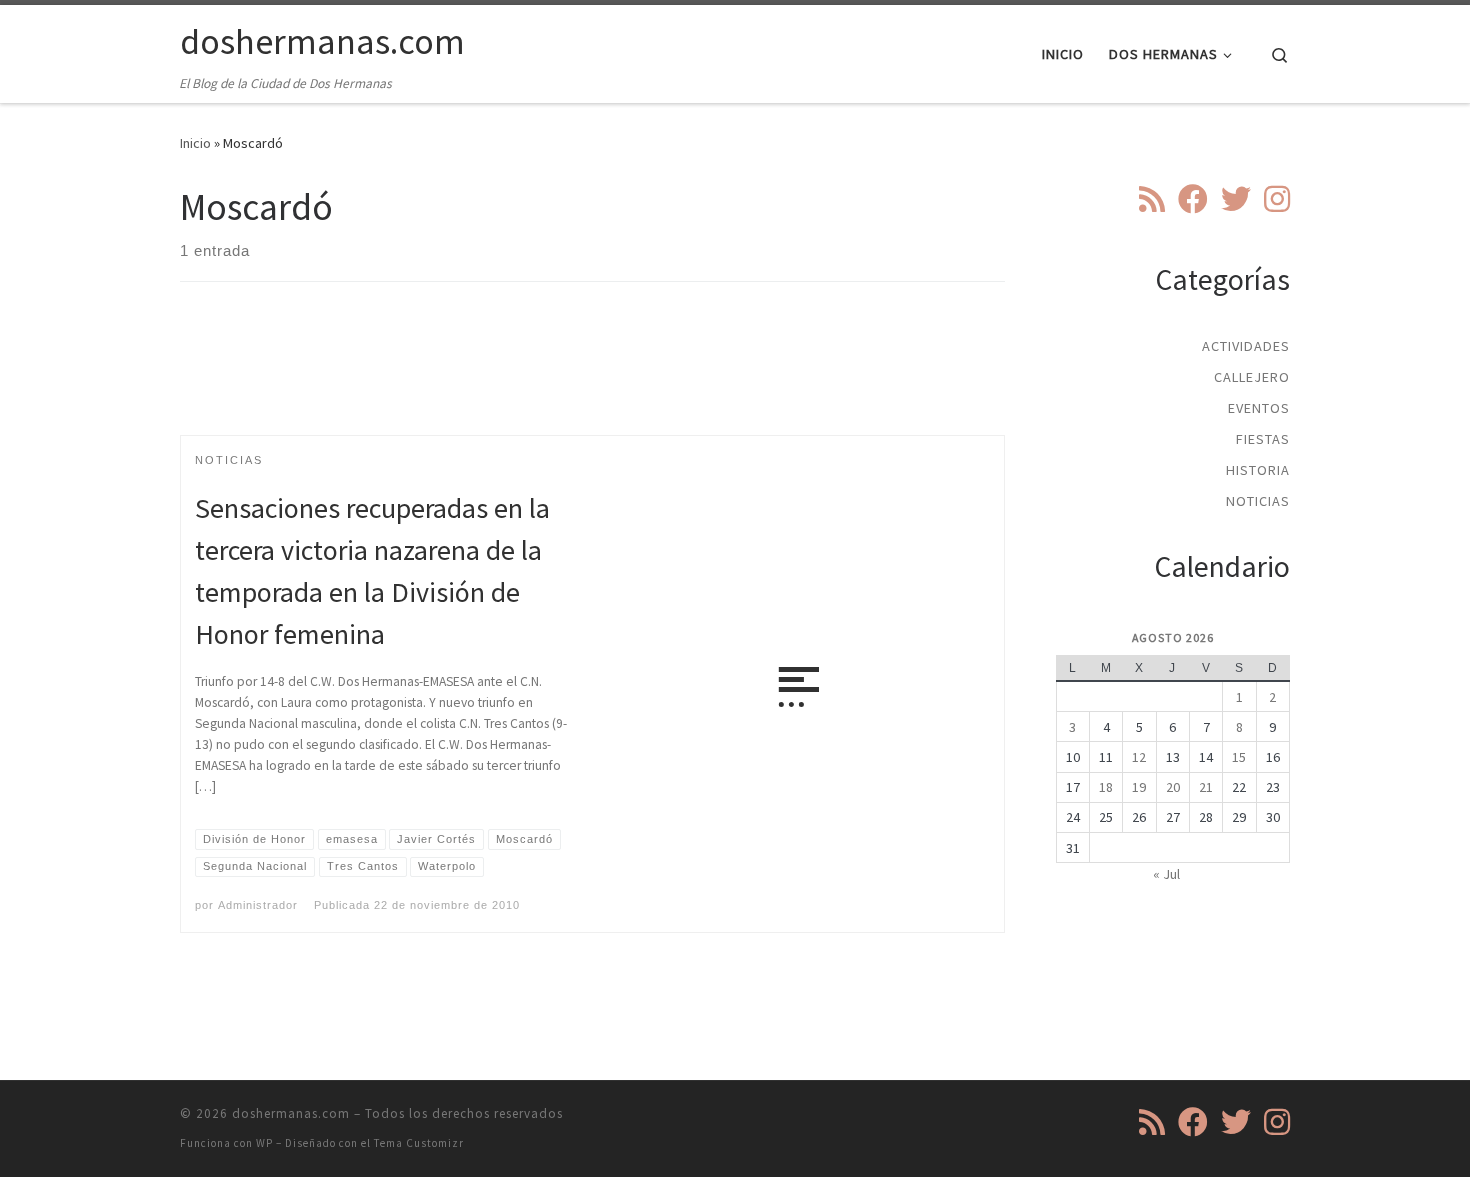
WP (264, 1143)
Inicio (195, 143)
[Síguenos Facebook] (1193, 199)
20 (1173, 787)
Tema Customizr (419, 1143)
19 (1139, 787)
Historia (1258, 470)
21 (1206, 787)
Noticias (1258, 501)
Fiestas (1263, 439)
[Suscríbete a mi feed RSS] (1152, 199)
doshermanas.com (291, 1113)
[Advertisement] (593, 376)
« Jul (1166, 874)
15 (1239, 757)
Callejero (1252, 377)
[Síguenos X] (1236, 199)
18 (1106, 787)
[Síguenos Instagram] (1277, 199)
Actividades (1246, 346)
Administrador (258, 905)
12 (1139, 757)
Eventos (1259, 408)
